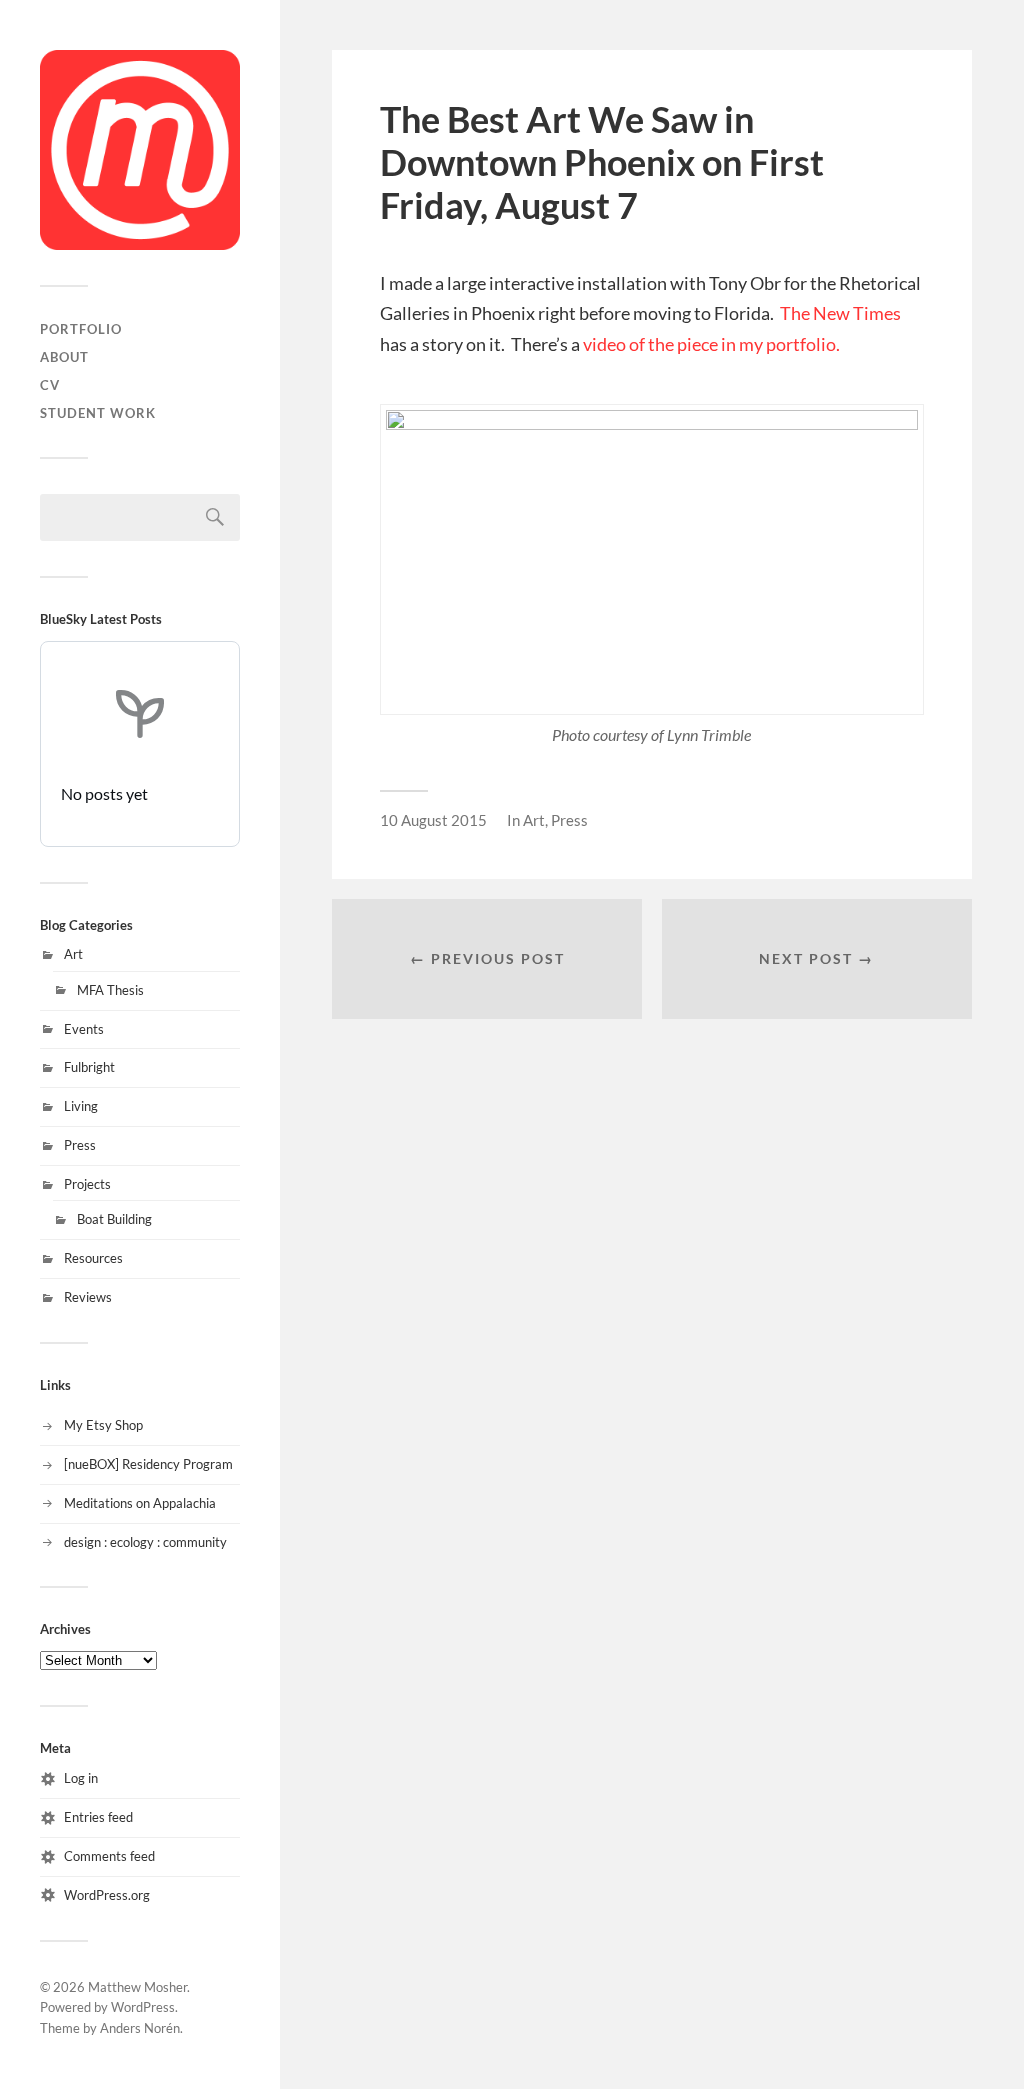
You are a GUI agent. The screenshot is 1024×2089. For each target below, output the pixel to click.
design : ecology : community (145, 1542)
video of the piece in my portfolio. (711, 344)
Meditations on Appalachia (140, 1503)
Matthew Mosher (137, 1987)
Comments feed (109, 1856)
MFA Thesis (110, 990)
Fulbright (89, 1067)
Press (80, 1145)
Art (73, 954)
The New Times (840, 313)
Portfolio (81, 329)
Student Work (98, 413)
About (64, 357)
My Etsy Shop (103, 1425)
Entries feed (98, 1817)
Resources (93, 1258)
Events (84, 1029)
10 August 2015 (433, 820)
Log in (81, 1778)
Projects (87, 1184)
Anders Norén (140, 2028)
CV (50, 385)
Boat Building (114, 1219)
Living (81, 1106)
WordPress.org (107, 1895)
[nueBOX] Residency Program (148, 1464)
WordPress (143, 2007)
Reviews (88, 1297)
